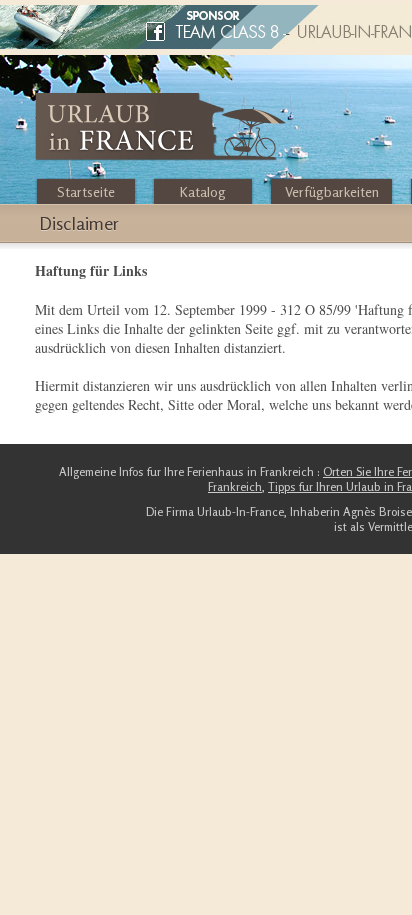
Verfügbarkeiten (332, 191)
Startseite (86, 191)
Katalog (203, 191)
